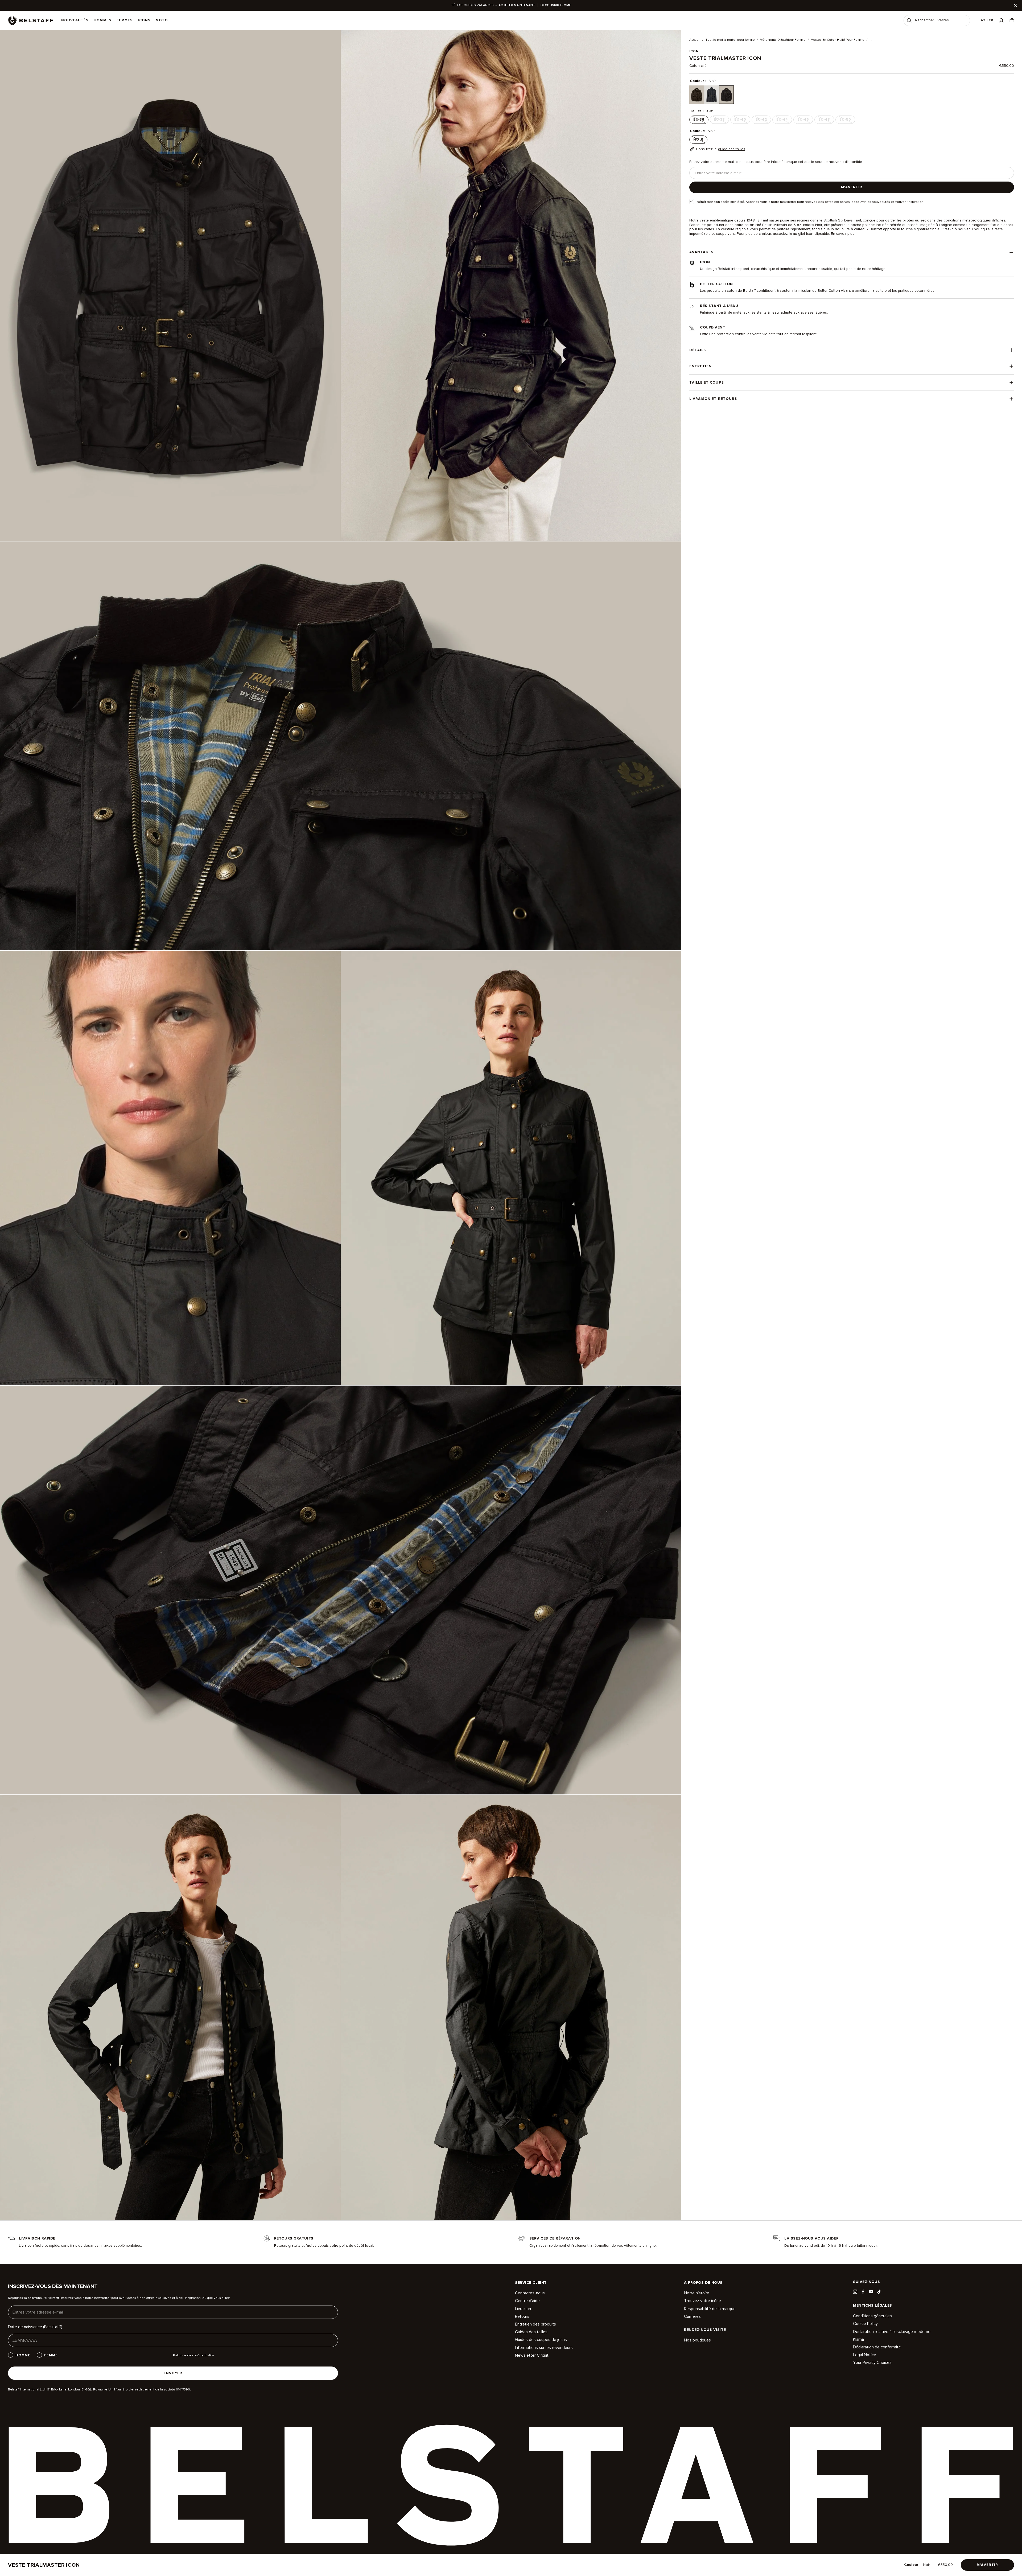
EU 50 (847, 121)
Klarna (858, 2339)
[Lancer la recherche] (909, 20)
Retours (522, 2316)
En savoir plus (843, 234)
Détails (698, 350)
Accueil (695, 40)
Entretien (700, 366)
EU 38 (721, 121)
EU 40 (742, 121)
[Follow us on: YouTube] (871, 2292)
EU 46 (805, 121)
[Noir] (726, 95)
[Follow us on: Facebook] (863, 2292)
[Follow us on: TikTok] (879, 2292)
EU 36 (700, 121)
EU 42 (763, 121)
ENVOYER (173, 2373)
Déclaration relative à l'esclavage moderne (892, 2332)
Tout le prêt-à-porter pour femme (730, 40)
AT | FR (987, 20)
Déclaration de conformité (877, 2347)
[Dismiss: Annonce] (1015, 5)
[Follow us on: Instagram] (855, 2292)
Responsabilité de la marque (710, 2309)
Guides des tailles (531, 2332)
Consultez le (721, 149)
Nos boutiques (697, 2340)
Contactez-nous (530, 2293)
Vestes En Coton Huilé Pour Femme (838, 40)
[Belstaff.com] (31, 20)
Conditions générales (872, 2316)
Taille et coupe (707, 383)
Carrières (692, 2316)
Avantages (701, 252)
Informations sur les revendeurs (544, 2348)
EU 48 (826, 121)
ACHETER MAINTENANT (517, 5)
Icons (144, 20)
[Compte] (1001, 20)
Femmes (125, 20)
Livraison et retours (713, 399)
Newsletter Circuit (532, 2355)
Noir (700, 141)
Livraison (523, 2309)
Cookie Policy (865, 2324)
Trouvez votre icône (702, 2301)
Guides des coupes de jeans (541, 2340)
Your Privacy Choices (872, 2363)
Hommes (102, 20)
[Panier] (1012, 20)
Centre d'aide (527, 2301)
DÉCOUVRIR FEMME (556, 5)
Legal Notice (865, 2355)
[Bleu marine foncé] (712, 95)
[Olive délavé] (697, 95)
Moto (162, 20)
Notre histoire (697, 2293)
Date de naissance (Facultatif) (35, 2327)
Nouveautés (75, 20)
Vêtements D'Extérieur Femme (783, 40)
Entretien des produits (535, 2324)
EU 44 (784, 121)
